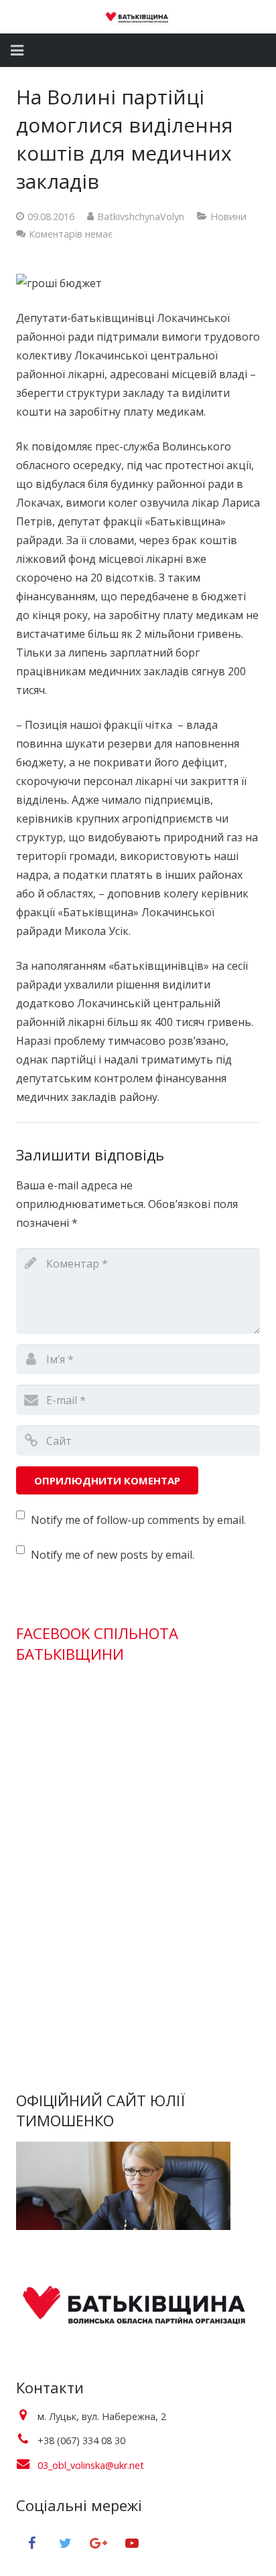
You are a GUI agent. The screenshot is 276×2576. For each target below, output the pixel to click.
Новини (228, 217)
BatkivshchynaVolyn (141, 217)
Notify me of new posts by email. (113, 1555)
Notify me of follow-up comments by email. (138, 1520)
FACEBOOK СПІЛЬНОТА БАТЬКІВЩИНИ (97, 1643)
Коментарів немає (71, 234)
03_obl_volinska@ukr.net (91, 2465)
